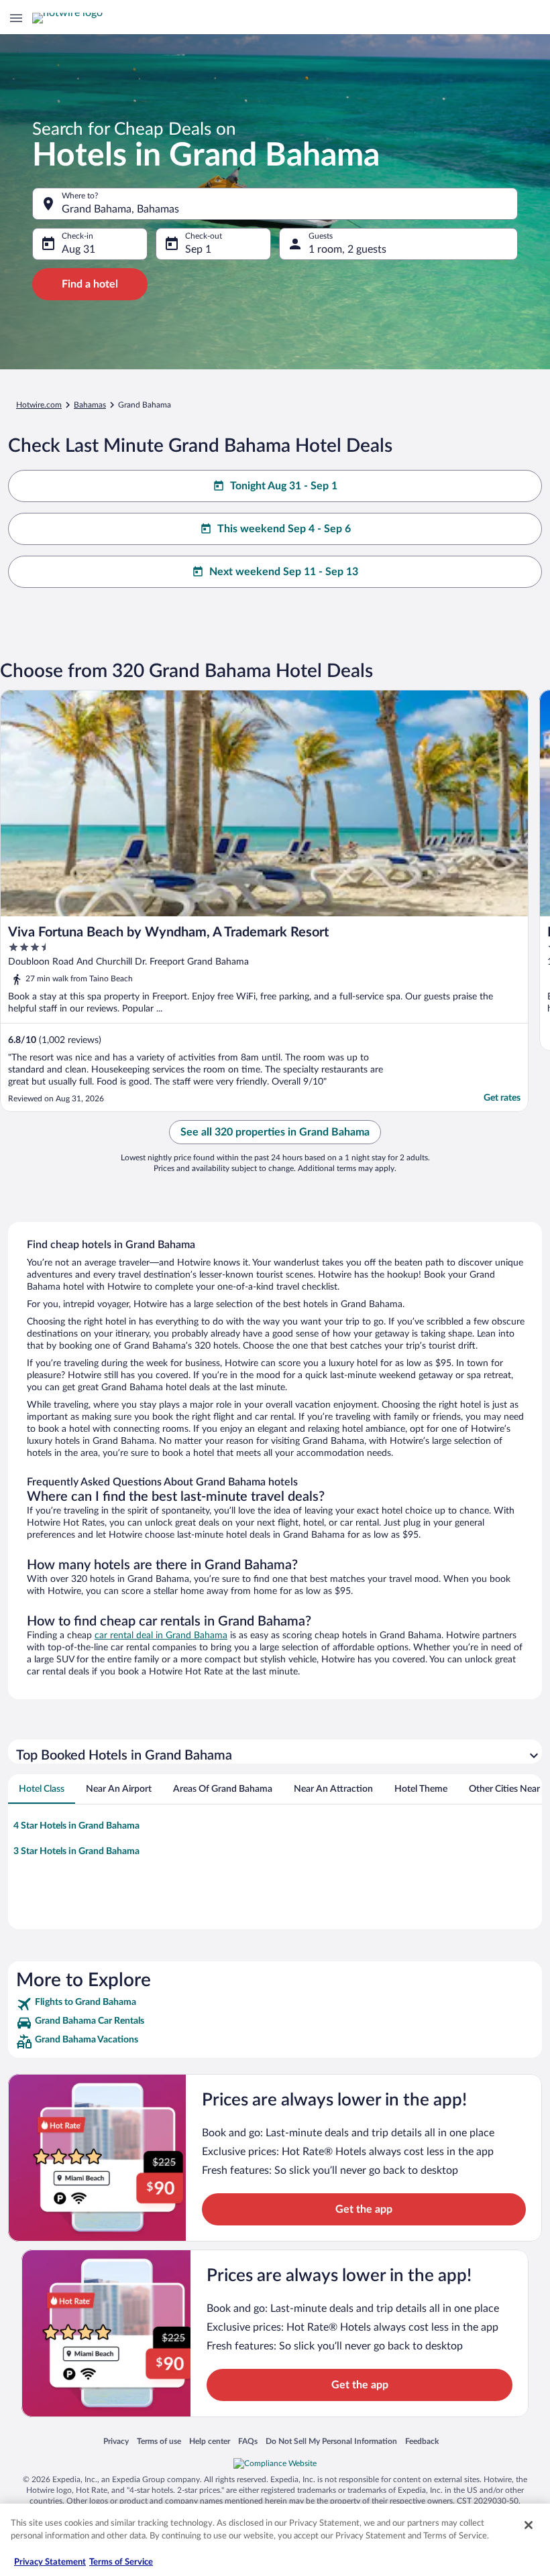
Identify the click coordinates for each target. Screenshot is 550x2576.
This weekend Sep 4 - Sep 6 (284, 529)
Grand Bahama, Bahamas (120, 209)
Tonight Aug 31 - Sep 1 (284, 486)
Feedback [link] (422, 2441)
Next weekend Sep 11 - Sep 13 (284, 572)
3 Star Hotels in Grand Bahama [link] (76, 1851)
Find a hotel (90, 284)
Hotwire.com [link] (39, 405)
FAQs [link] (248, 2441)
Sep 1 (198, 249)
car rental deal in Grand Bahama (161, 1636)
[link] (275, 2004)
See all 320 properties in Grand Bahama (275, 1132)
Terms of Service (121, 2562)
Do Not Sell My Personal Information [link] (331, 2441)
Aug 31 (78, 249)
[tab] (42, 1789)
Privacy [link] (116, 2441)
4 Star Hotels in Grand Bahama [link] (76, 1826)
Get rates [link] (502, 1098)
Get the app (364, 2209)
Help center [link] (210, 2441)
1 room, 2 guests (347, 249)
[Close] (529, 2525)
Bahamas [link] (90, 405)
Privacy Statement (50, 2562)
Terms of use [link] (159, 2441)
